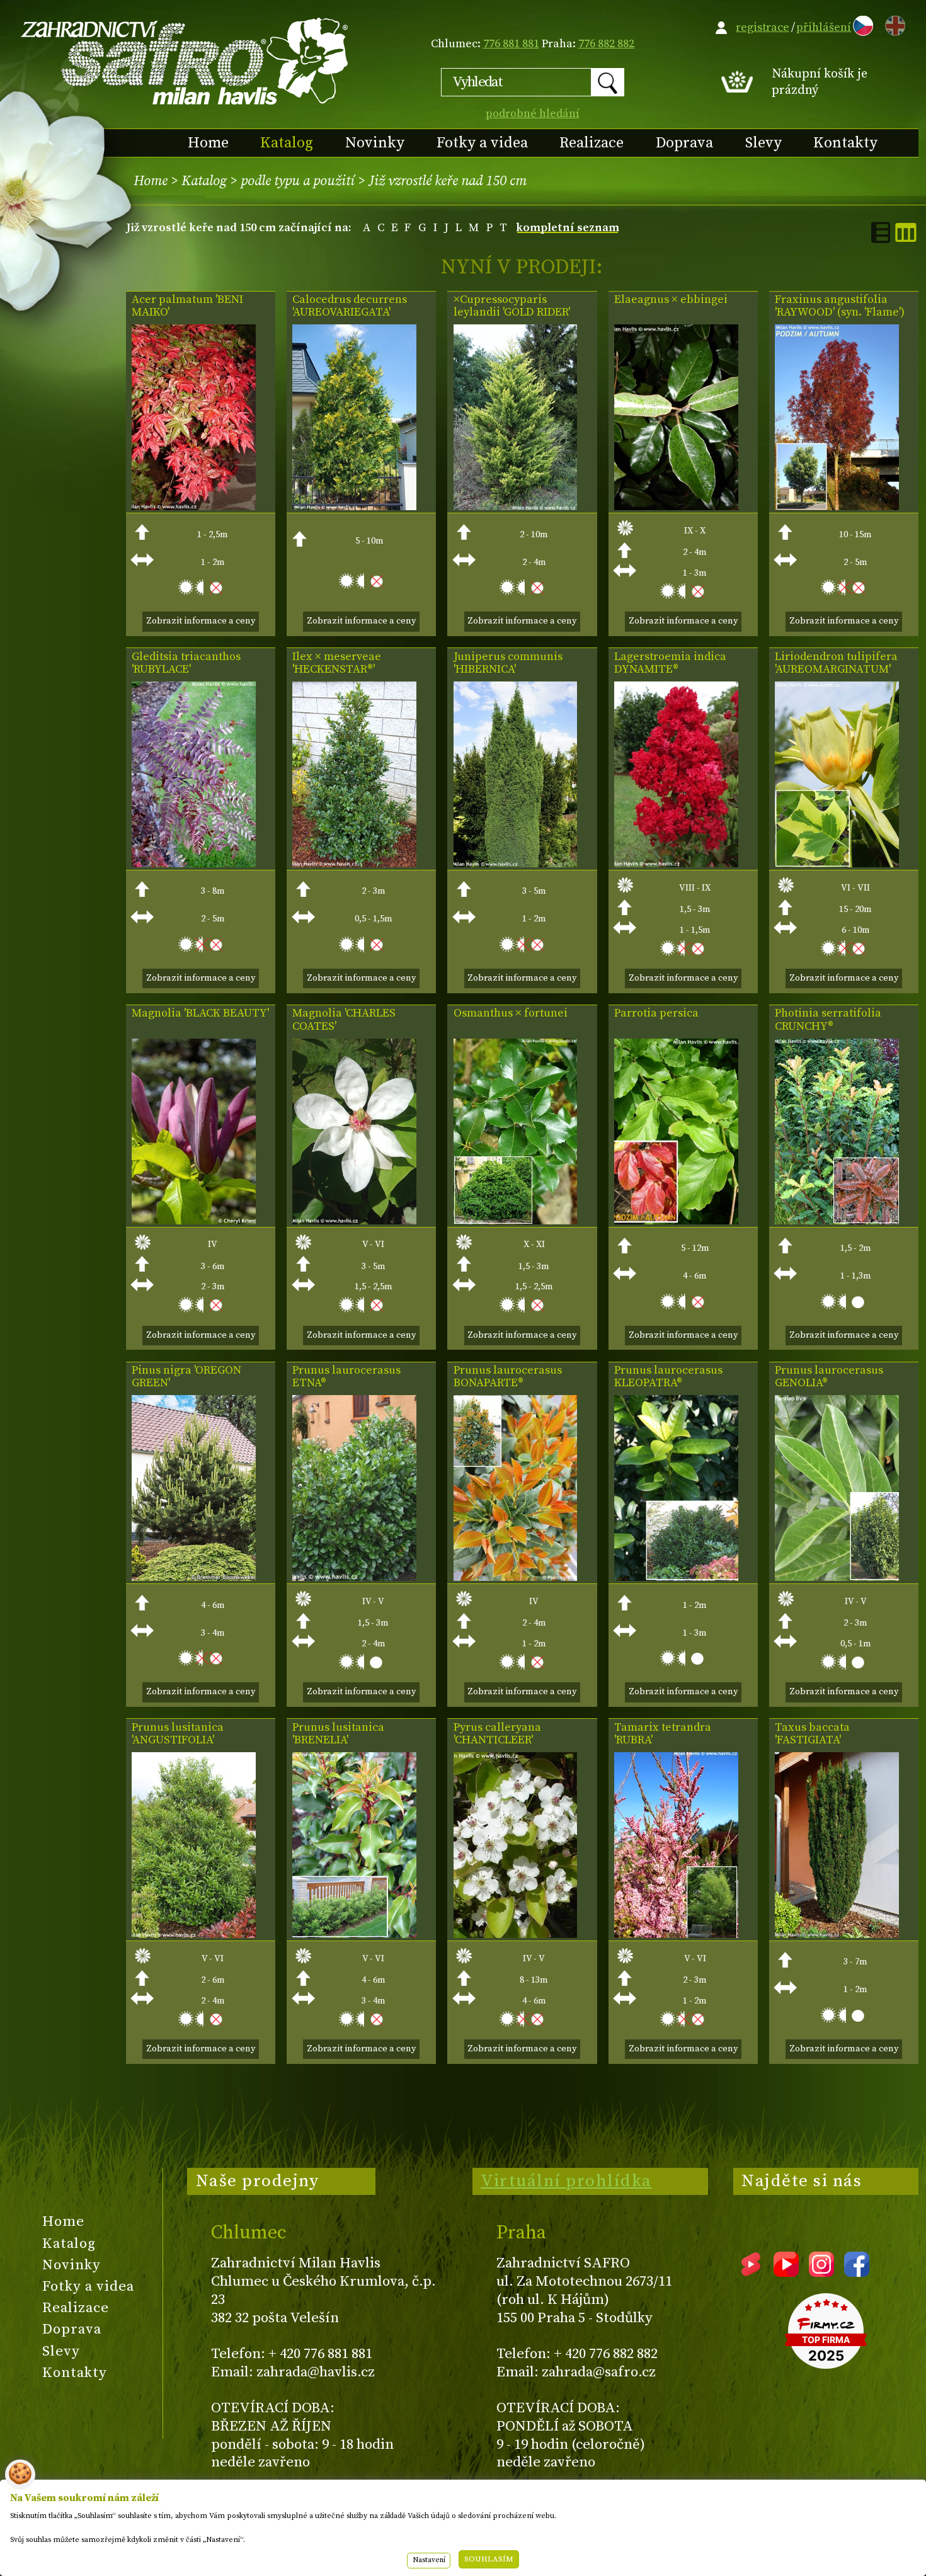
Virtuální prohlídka (566, 2181)
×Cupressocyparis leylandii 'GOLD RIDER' (512, 306)
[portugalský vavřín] (354, 1935)
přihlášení (824, 27)
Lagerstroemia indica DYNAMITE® (670, 663)
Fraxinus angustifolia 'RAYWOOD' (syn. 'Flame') (840, 306)
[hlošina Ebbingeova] (676, 507)
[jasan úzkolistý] (837, 507)
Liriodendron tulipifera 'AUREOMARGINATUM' (836, 663)
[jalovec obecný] (516, 864)
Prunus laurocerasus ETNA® (346, 1377)
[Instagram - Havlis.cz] (821, 2272)
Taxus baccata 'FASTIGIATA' (812, 1734)
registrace (763, 27)
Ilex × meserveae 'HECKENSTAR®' (337, 663)
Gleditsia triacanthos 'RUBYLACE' (186, 663)
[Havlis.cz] (185, 61)
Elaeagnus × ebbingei (671, 300)
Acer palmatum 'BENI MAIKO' (187, 306)
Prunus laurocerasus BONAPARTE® (508, 1377)
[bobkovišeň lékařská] (354, 1577)
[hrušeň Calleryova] (516, 1935)
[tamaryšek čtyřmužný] (676, 1935)
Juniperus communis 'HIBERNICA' (508, 663)
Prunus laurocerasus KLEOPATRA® (668, 1377)
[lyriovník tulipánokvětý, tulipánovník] (837, 864)
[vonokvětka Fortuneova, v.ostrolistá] (516, 1221)
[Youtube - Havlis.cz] (786, 2272)
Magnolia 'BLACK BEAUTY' (200, 1013)
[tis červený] (837, 1935)
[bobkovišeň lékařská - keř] (676, 1577)
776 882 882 (606, 44)
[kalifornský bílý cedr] (354, 507)
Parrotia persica (656, 1013)
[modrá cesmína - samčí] (354, 864)
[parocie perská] (676, 1221)
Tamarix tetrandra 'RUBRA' (663, 1734)
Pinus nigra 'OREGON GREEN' (186, 1377)
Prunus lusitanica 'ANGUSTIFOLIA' (178, 1734)
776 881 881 (511, 44)
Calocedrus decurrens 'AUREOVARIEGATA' (350, 306)
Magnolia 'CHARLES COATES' (344, 1020)
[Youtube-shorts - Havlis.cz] (751, 2272)
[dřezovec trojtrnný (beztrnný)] (194, 864)
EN (893, 24)
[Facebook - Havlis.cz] (857, 2272)
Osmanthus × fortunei (511, 1013)
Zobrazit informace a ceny (201, 621)
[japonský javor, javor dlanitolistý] (194, 507)
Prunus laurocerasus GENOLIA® (829, 1377)
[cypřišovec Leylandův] (516, 507)
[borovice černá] (194, 1577)
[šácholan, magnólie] (194, 1221)
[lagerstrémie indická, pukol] (676, 864)
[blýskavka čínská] (837, 1221)
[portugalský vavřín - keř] (194, 1935)
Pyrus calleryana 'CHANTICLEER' (497, 1734)
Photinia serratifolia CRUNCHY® (828, 1020)
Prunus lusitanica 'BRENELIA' (338, 1734)
